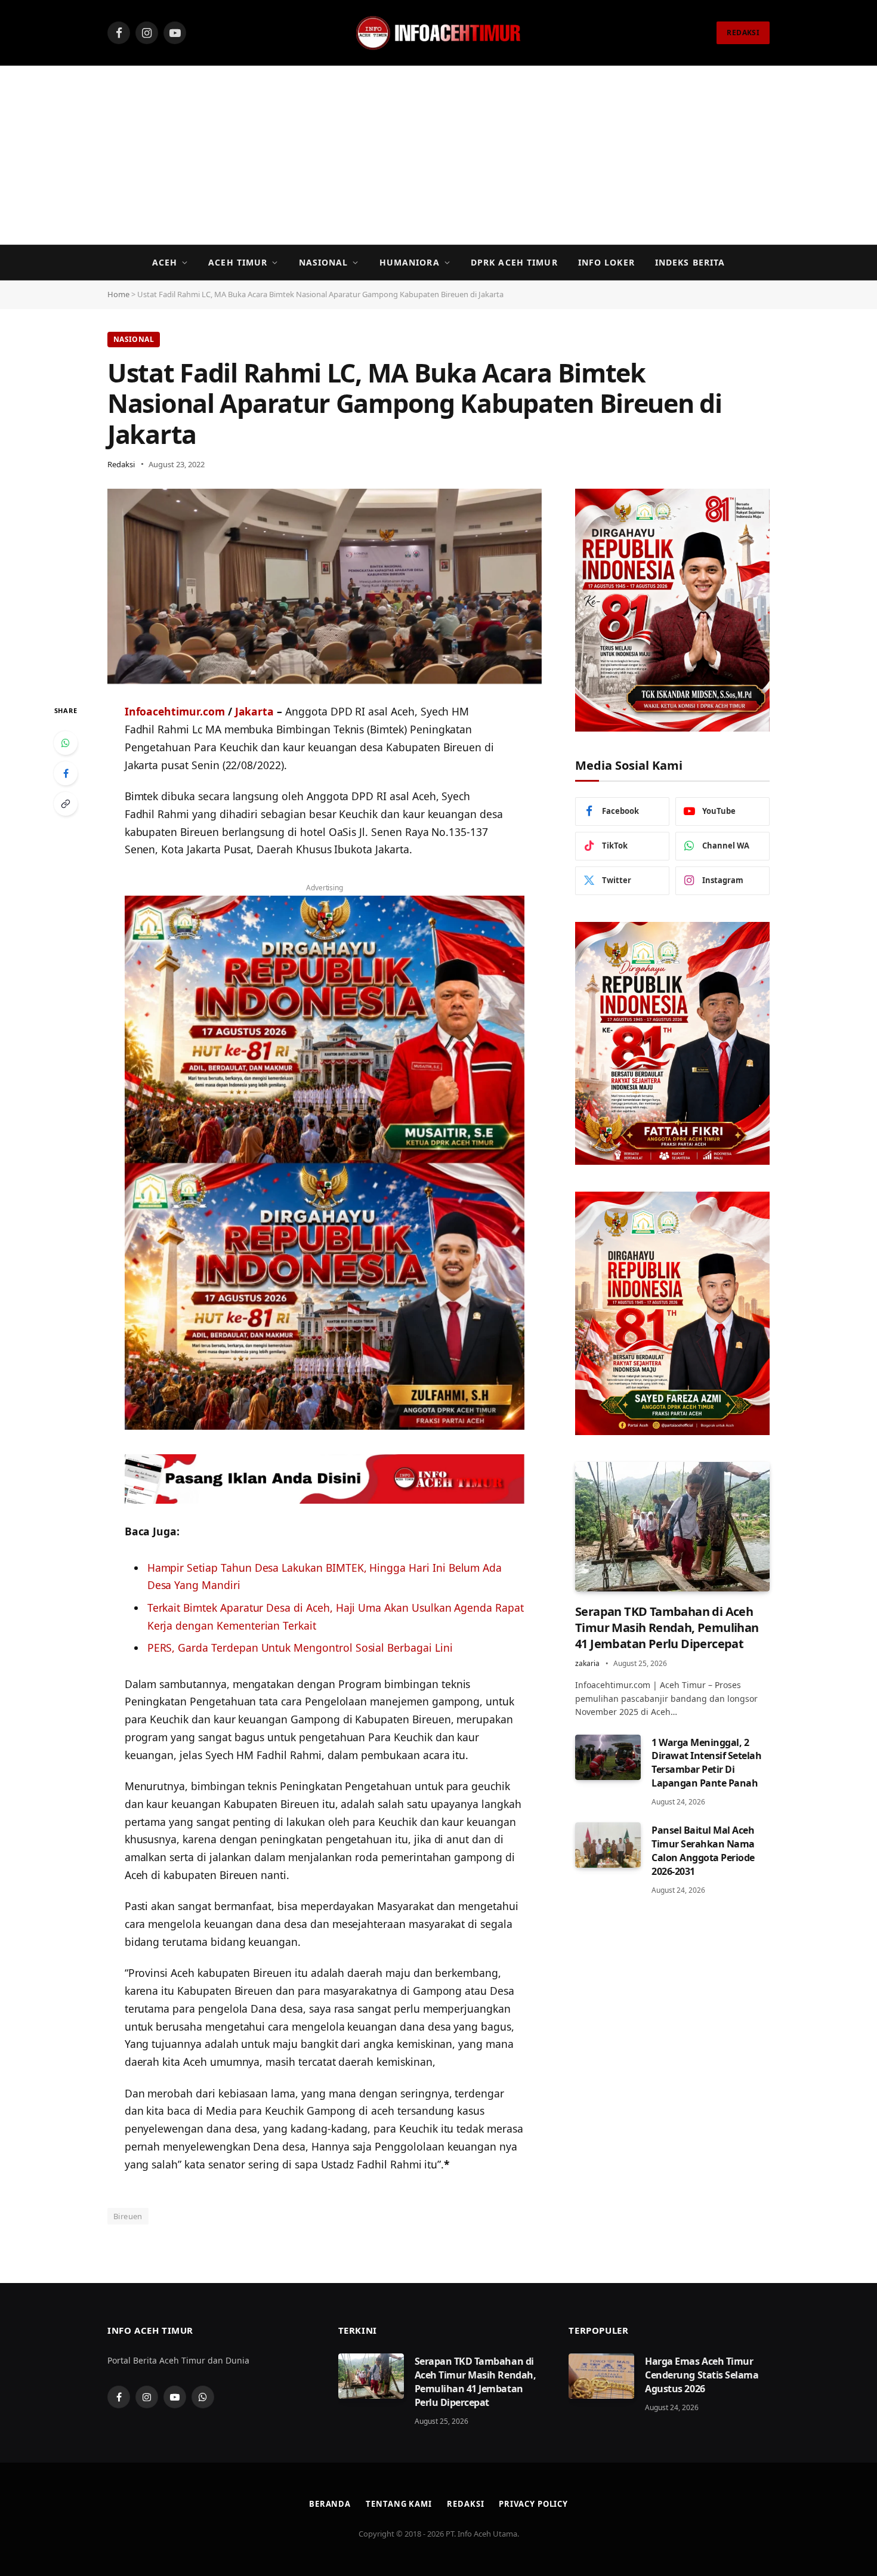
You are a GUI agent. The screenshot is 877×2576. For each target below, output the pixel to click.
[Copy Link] (66, 804)
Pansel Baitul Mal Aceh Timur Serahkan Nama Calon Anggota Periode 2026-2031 (703, 1851)
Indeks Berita (690, 262)
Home (118, 294)
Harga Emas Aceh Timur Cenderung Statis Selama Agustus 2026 (702, 2375)
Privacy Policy (533, 2504)
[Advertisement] (438, 155)
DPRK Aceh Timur (514, 262)
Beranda (330, 2504)
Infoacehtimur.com (175, 711)
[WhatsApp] (66, 743)
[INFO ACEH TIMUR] (438, 33)
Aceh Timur (238, 262)
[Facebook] (66, 773)
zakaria (587, 1663)
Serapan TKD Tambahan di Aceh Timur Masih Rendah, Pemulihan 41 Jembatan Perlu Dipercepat (667, 1628)
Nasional (324, 262)
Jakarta (255, 711)
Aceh (165, 262)
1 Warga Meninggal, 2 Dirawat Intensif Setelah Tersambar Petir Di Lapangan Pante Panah (706, 1763)
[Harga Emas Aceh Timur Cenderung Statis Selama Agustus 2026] (601, 2376)
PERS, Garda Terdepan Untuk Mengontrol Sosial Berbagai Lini (300, 1648)
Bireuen (128, 2216)
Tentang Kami (399, 2504)
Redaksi (121, 464)
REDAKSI (743, 33)
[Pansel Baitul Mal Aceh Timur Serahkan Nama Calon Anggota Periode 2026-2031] (608, 1845)
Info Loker (606, 262)
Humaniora (410, 262)
